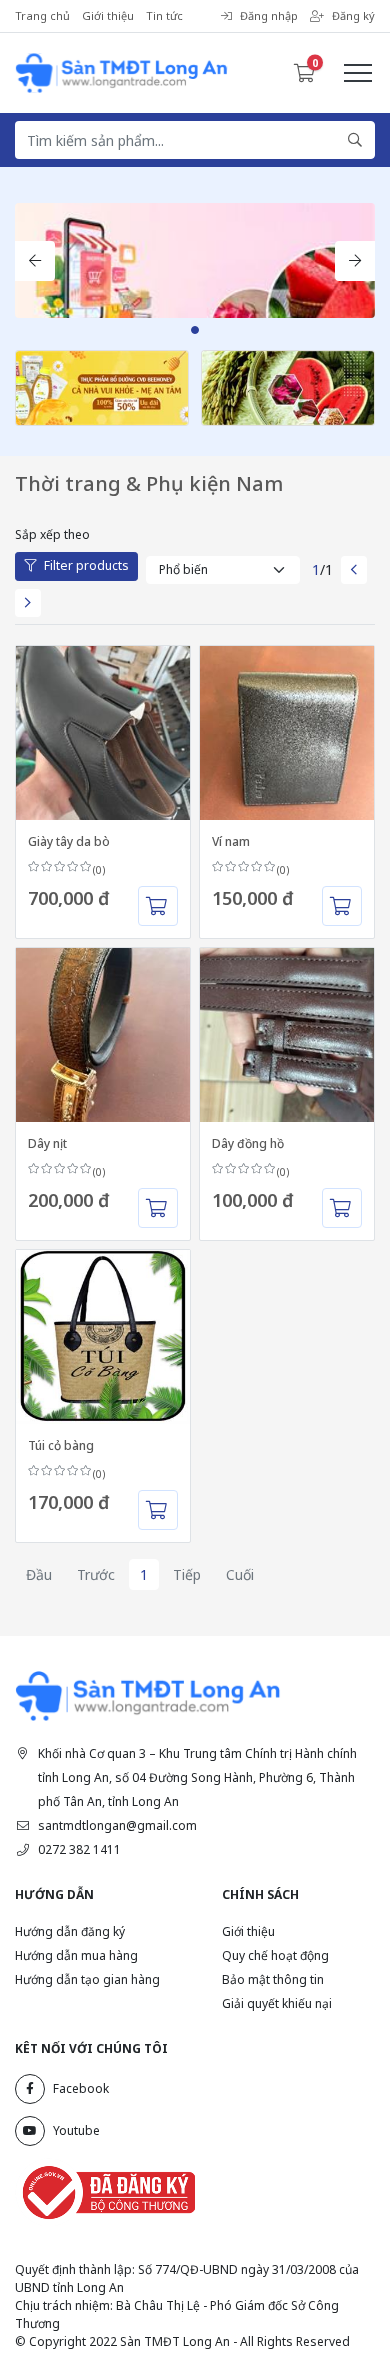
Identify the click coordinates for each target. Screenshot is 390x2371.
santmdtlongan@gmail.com (117, 1825)
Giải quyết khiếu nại (277, 2003)
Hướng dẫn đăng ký (70, 1931)
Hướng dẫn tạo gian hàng (87, 1979)
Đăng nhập (269, 15)
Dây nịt (47, 1143)
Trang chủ (42, 15)
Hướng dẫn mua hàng (76, 1955)
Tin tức (164, 15)
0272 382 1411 (79, 1849)
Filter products (86, 565)
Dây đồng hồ (248, 1143)
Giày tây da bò (69, 841)
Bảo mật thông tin (273, 1979)
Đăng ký (353, 15)
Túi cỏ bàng (61, 1445)
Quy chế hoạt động (275, 1955)
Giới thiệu (108, 15)
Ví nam (231, 841)
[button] (35, 261)
